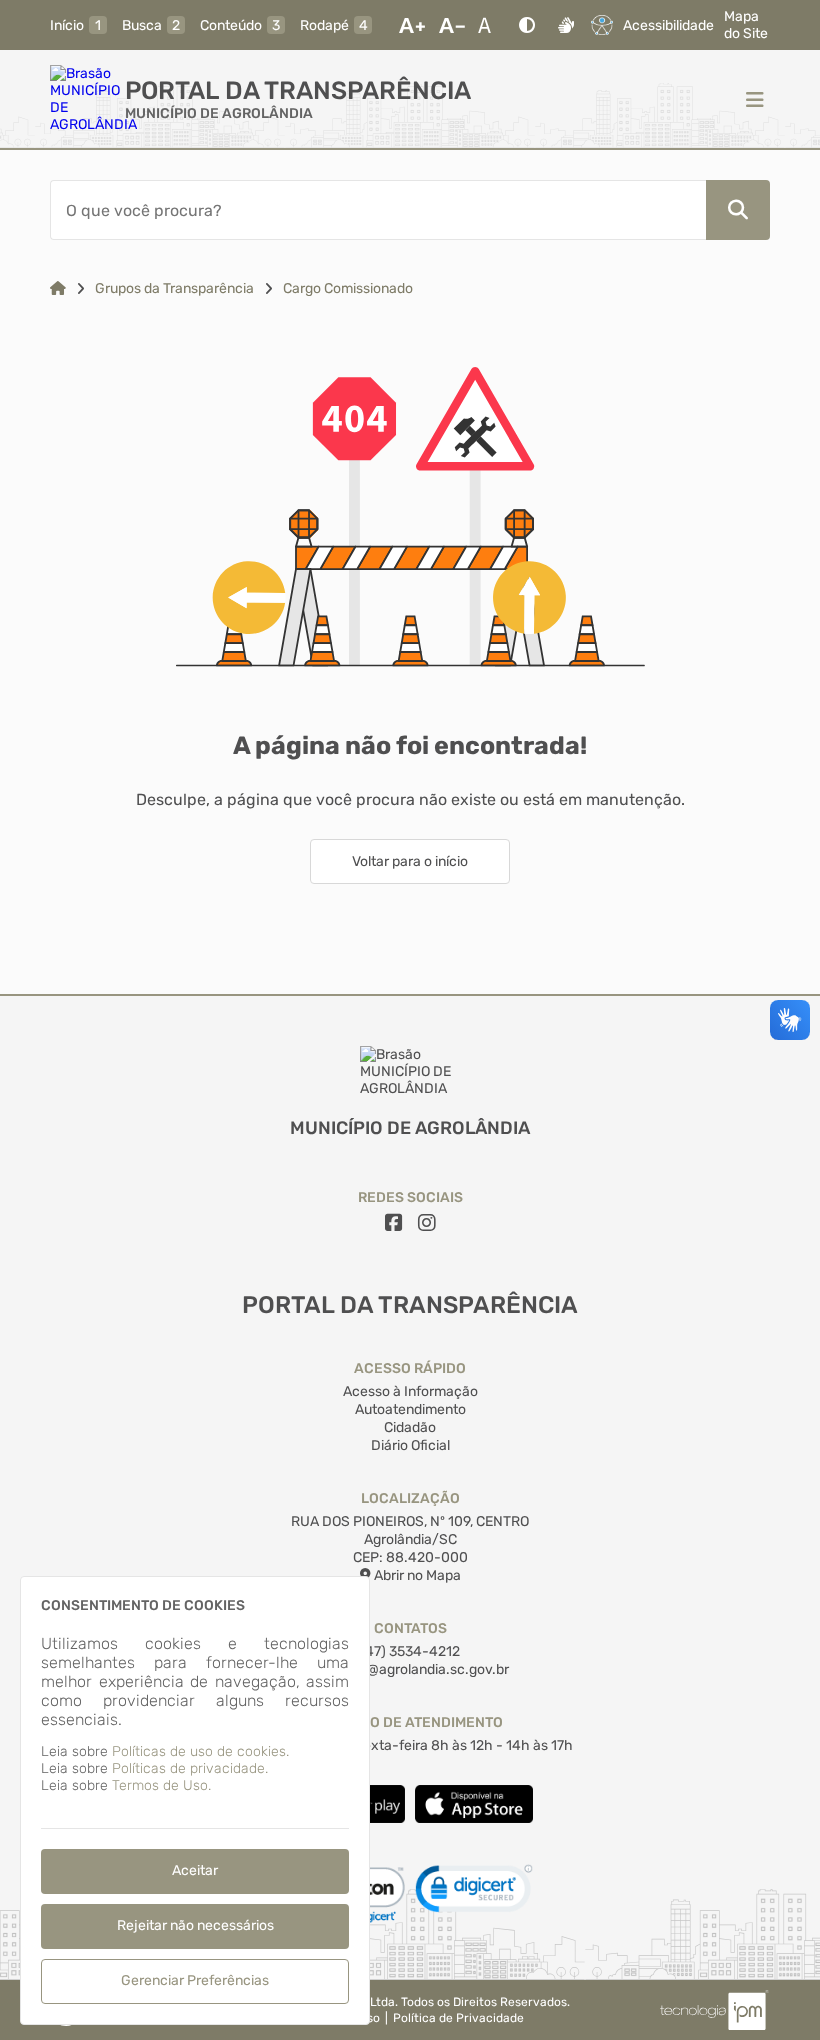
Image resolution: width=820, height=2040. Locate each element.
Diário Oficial (410, 1445)
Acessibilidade (668, 25)
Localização (410, 1498)
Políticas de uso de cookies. (200, 1751)
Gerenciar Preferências (195, 1980)
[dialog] (195, 1800)
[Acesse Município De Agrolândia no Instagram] (427, 1223)
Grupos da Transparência (174, 288)
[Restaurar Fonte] (490, 25)
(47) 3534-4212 (410, 1651)
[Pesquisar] (738, 210)
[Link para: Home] (58, 288)
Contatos (410, 1628)
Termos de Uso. (161, 1785)
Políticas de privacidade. (190, 1768)
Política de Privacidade (458, 2018)
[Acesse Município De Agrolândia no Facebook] (394, 1223)
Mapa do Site (746, 25)
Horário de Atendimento (410, 1722)
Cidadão (410, 1427)
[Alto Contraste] (527, 25)
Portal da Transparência (298, 90)
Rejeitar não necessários (195, 1925)
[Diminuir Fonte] (452, 25)
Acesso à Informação (410, 1391)
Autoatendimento (410, 1409)
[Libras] (566, 25)
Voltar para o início (410, 861)
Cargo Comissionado (348, 288)
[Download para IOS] (474, 1818)
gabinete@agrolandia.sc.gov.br (410, 1669)
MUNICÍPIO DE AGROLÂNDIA (219, 113)
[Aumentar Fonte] (412, 25)
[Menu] (755, 99)
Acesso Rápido (410, 1368)
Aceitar (195, 1870)
